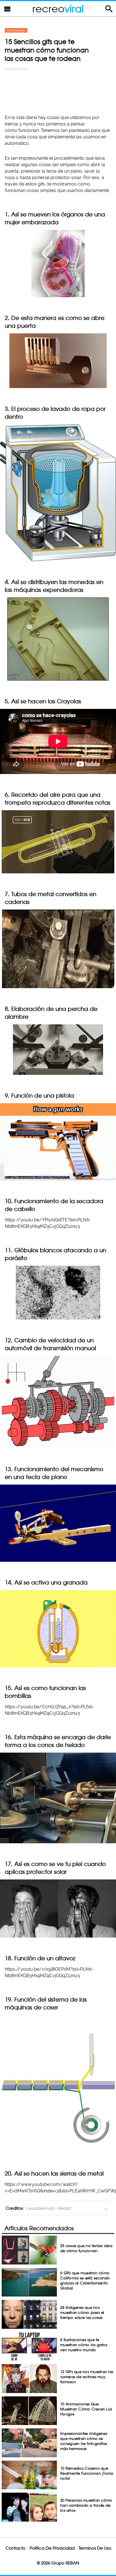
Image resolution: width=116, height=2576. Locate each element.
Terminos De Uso (95, 2548)
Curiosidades (16, 30)
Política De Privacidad (52, 2548)
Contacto (16, 2548)
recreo (58, 9)
